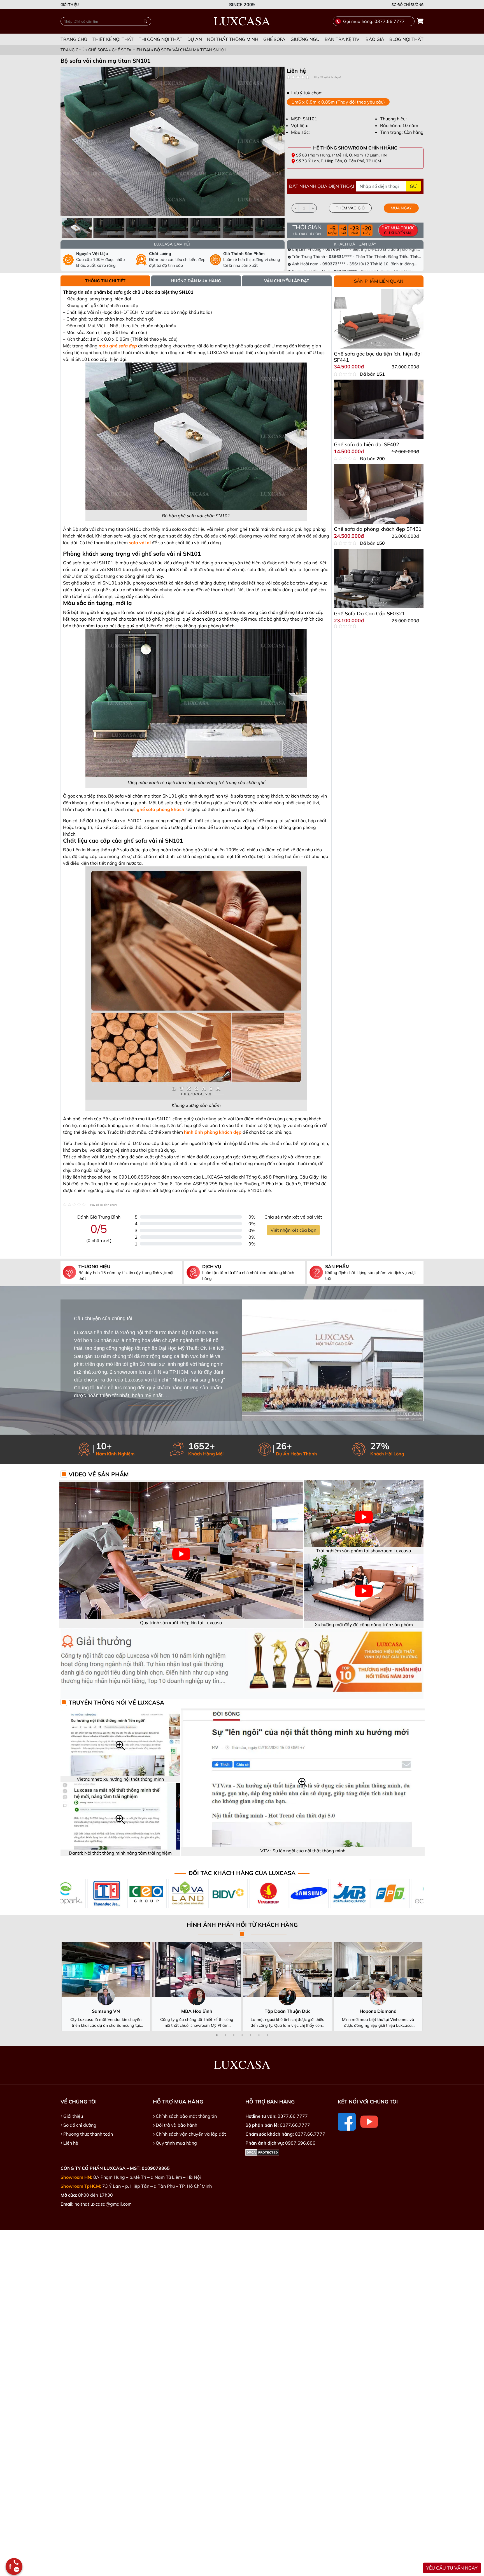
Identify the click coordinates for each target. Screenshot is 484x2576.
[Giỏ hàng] (420, 21)
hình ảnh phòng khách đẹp (213, 1132)
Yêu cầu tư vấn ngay (452, 2568)
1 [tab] (217, 2035)
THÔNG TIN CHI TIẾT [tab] (105, 281)
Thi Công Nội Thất (160, 39)
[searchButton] (145, 21)
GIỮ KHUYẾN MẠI (398, 230)
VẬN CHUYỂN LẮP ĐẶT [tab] (287, 281)
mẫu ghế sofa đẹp (118, 346)
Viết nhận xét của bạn (293, 1230)
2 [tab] (225, 2035)
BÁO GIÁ (375, 39)
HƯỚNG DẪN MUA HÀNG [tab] (196, 281)
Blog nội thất (406, 39)
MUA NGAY (401, 208)
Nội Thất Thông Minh (233, 39)
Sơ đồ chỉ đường (408, 4)
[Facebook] (347, 2122)
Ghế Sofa (274, 39)
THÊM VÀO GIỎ (350, 208)
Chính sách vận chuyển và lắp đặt (191, 2134)
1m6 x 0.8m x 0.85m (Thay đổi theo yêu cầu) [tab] (338, 102)
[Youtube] (369, 2122)
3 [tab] (234, 2035)
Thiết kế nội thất (113, 39)
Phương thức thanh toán (88, 2134)
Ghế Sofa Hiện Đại (131, 50)
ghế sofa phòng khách (160, 809)
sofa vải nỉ (140, 543)
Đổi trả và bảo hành (176, 2125)
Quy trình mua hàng (176, 2143)
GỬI (414, 186)
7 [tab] (267, 2035)
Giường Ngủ (305, 39)
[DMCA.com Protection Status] (262, 2152)
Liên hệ (71, 2143)
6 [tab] (259, 2035)
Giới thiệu (70, 4)
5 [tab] (250, 2035)
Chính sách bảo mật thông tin (186, 2116)
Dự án (195, 39)
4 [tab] (242, 2035)
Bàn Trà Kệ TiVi (343, 39)
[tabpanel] (355, 71)
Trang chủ (74, 39)
